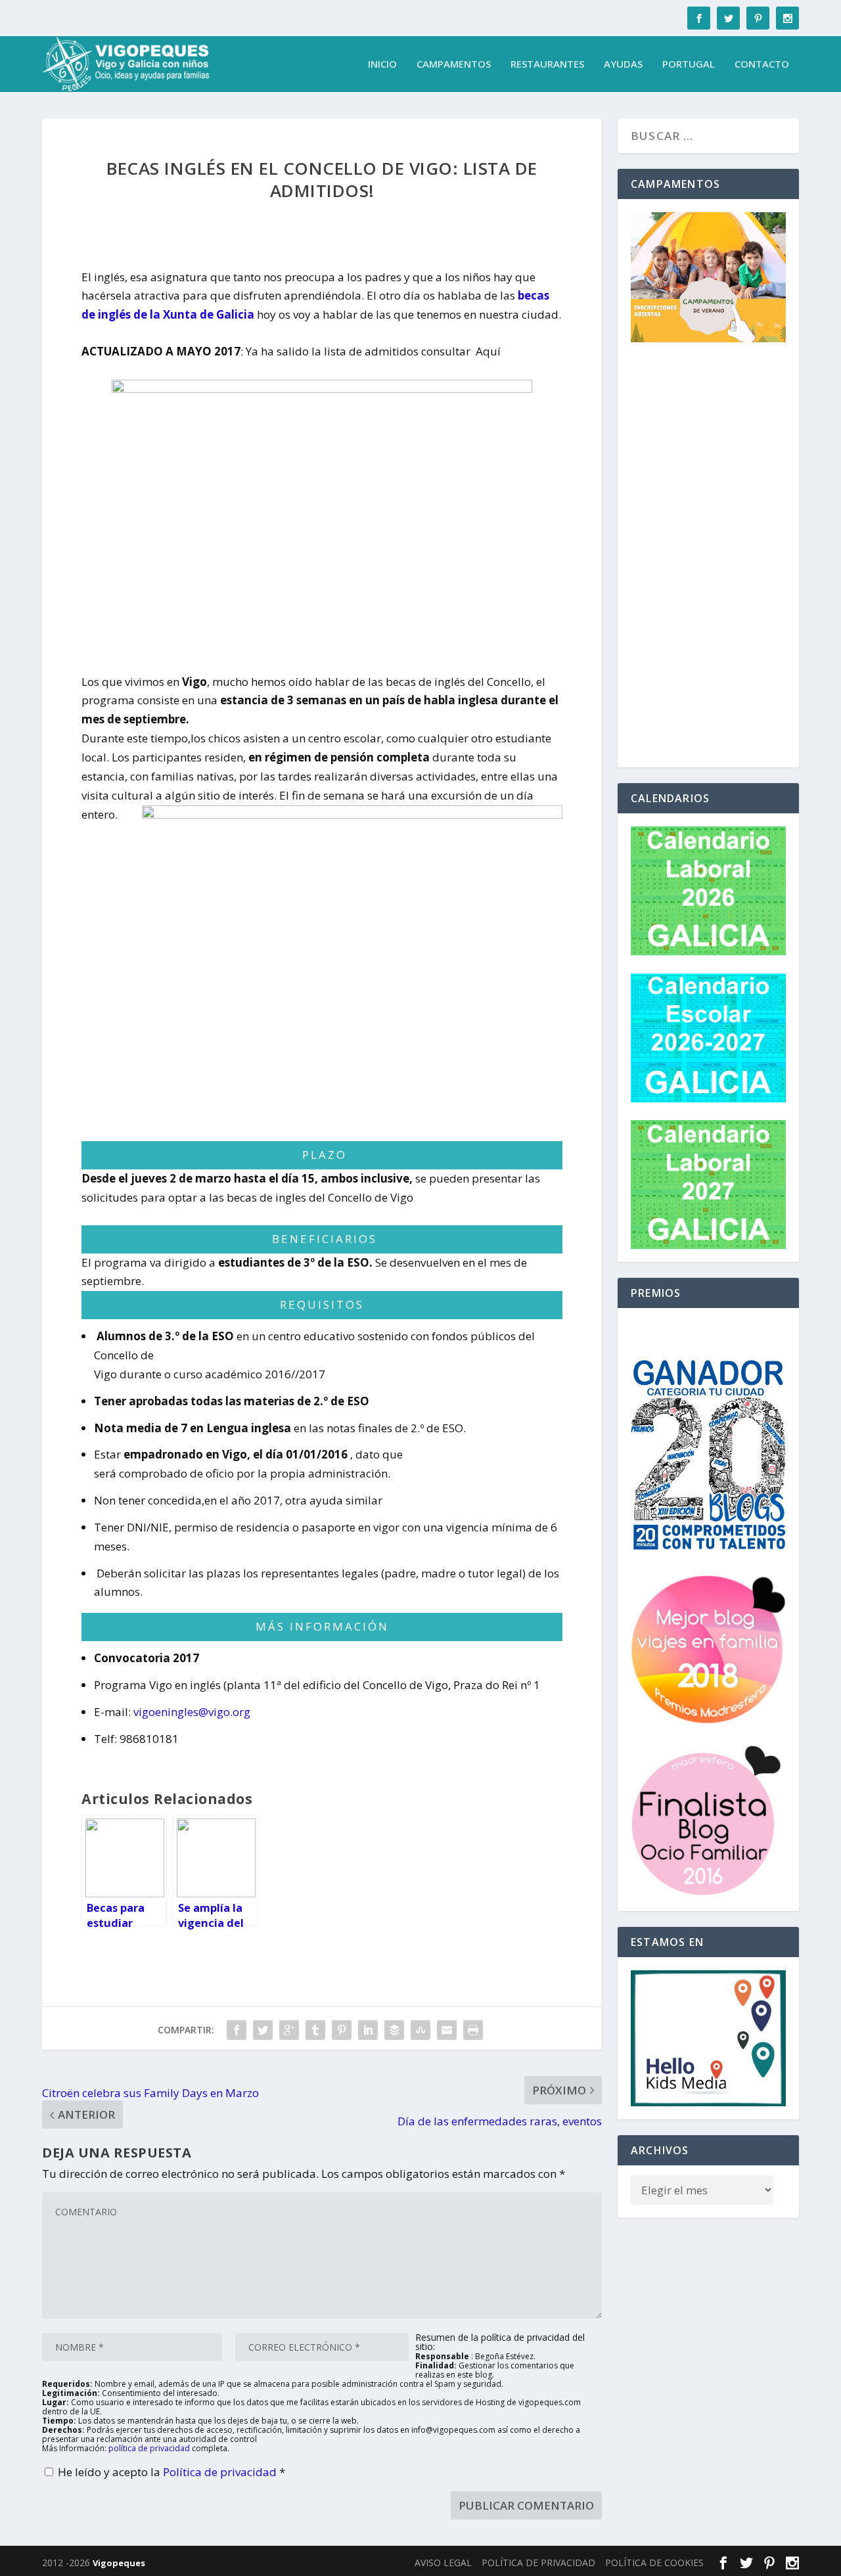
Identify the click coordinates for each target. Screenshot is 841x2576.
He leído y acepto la (171, 2472)
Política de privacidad (221, 2472)
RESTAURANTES (547, 64)
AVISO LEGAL (443, 2563)
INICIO (382, 64)
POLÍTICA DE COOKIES (654, 2563)
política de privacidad (149, 2448)
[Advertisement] (708, 557)
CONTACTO (762, 64)
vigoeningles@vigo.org (192, 1712)
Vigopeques (119, 2563)
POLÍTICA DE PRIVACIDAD (538, 2563)
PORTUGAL (689, 64)
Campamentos (454, 64)
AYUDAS (623, 64)
